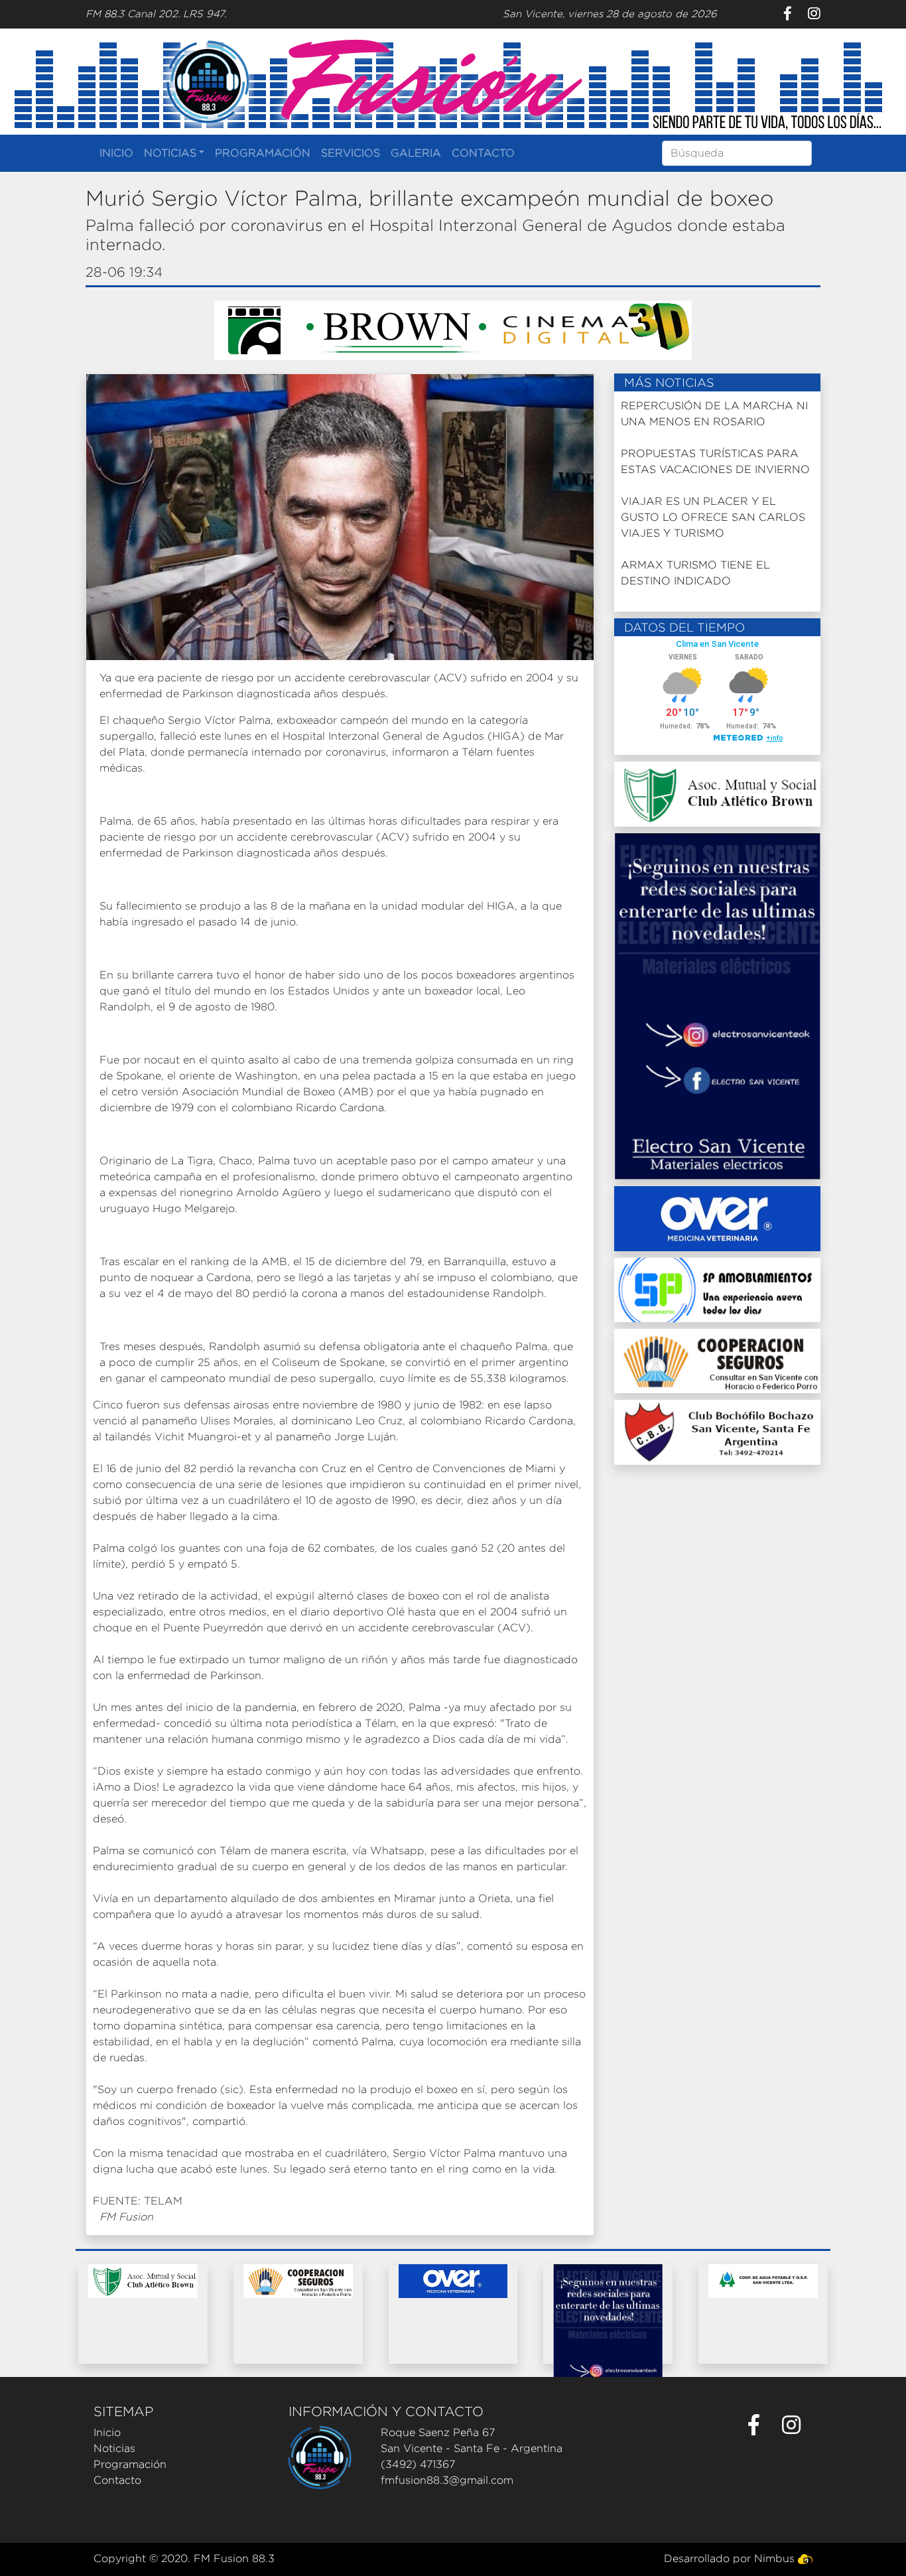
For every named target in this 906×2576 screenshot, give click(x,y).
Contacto (117, 2480)
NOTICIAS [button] (170, 153)
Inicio (107, 2432)
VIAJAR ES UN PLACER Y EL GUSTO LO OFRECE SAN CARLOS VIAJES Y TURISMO (713, 517)
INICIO (116, 153)
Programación (130, 2464)
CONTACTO (483, 153)
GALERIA (416, 153)
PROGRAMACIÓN (263, 153)
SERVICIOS (351, 153)
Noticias (114, 2448)
